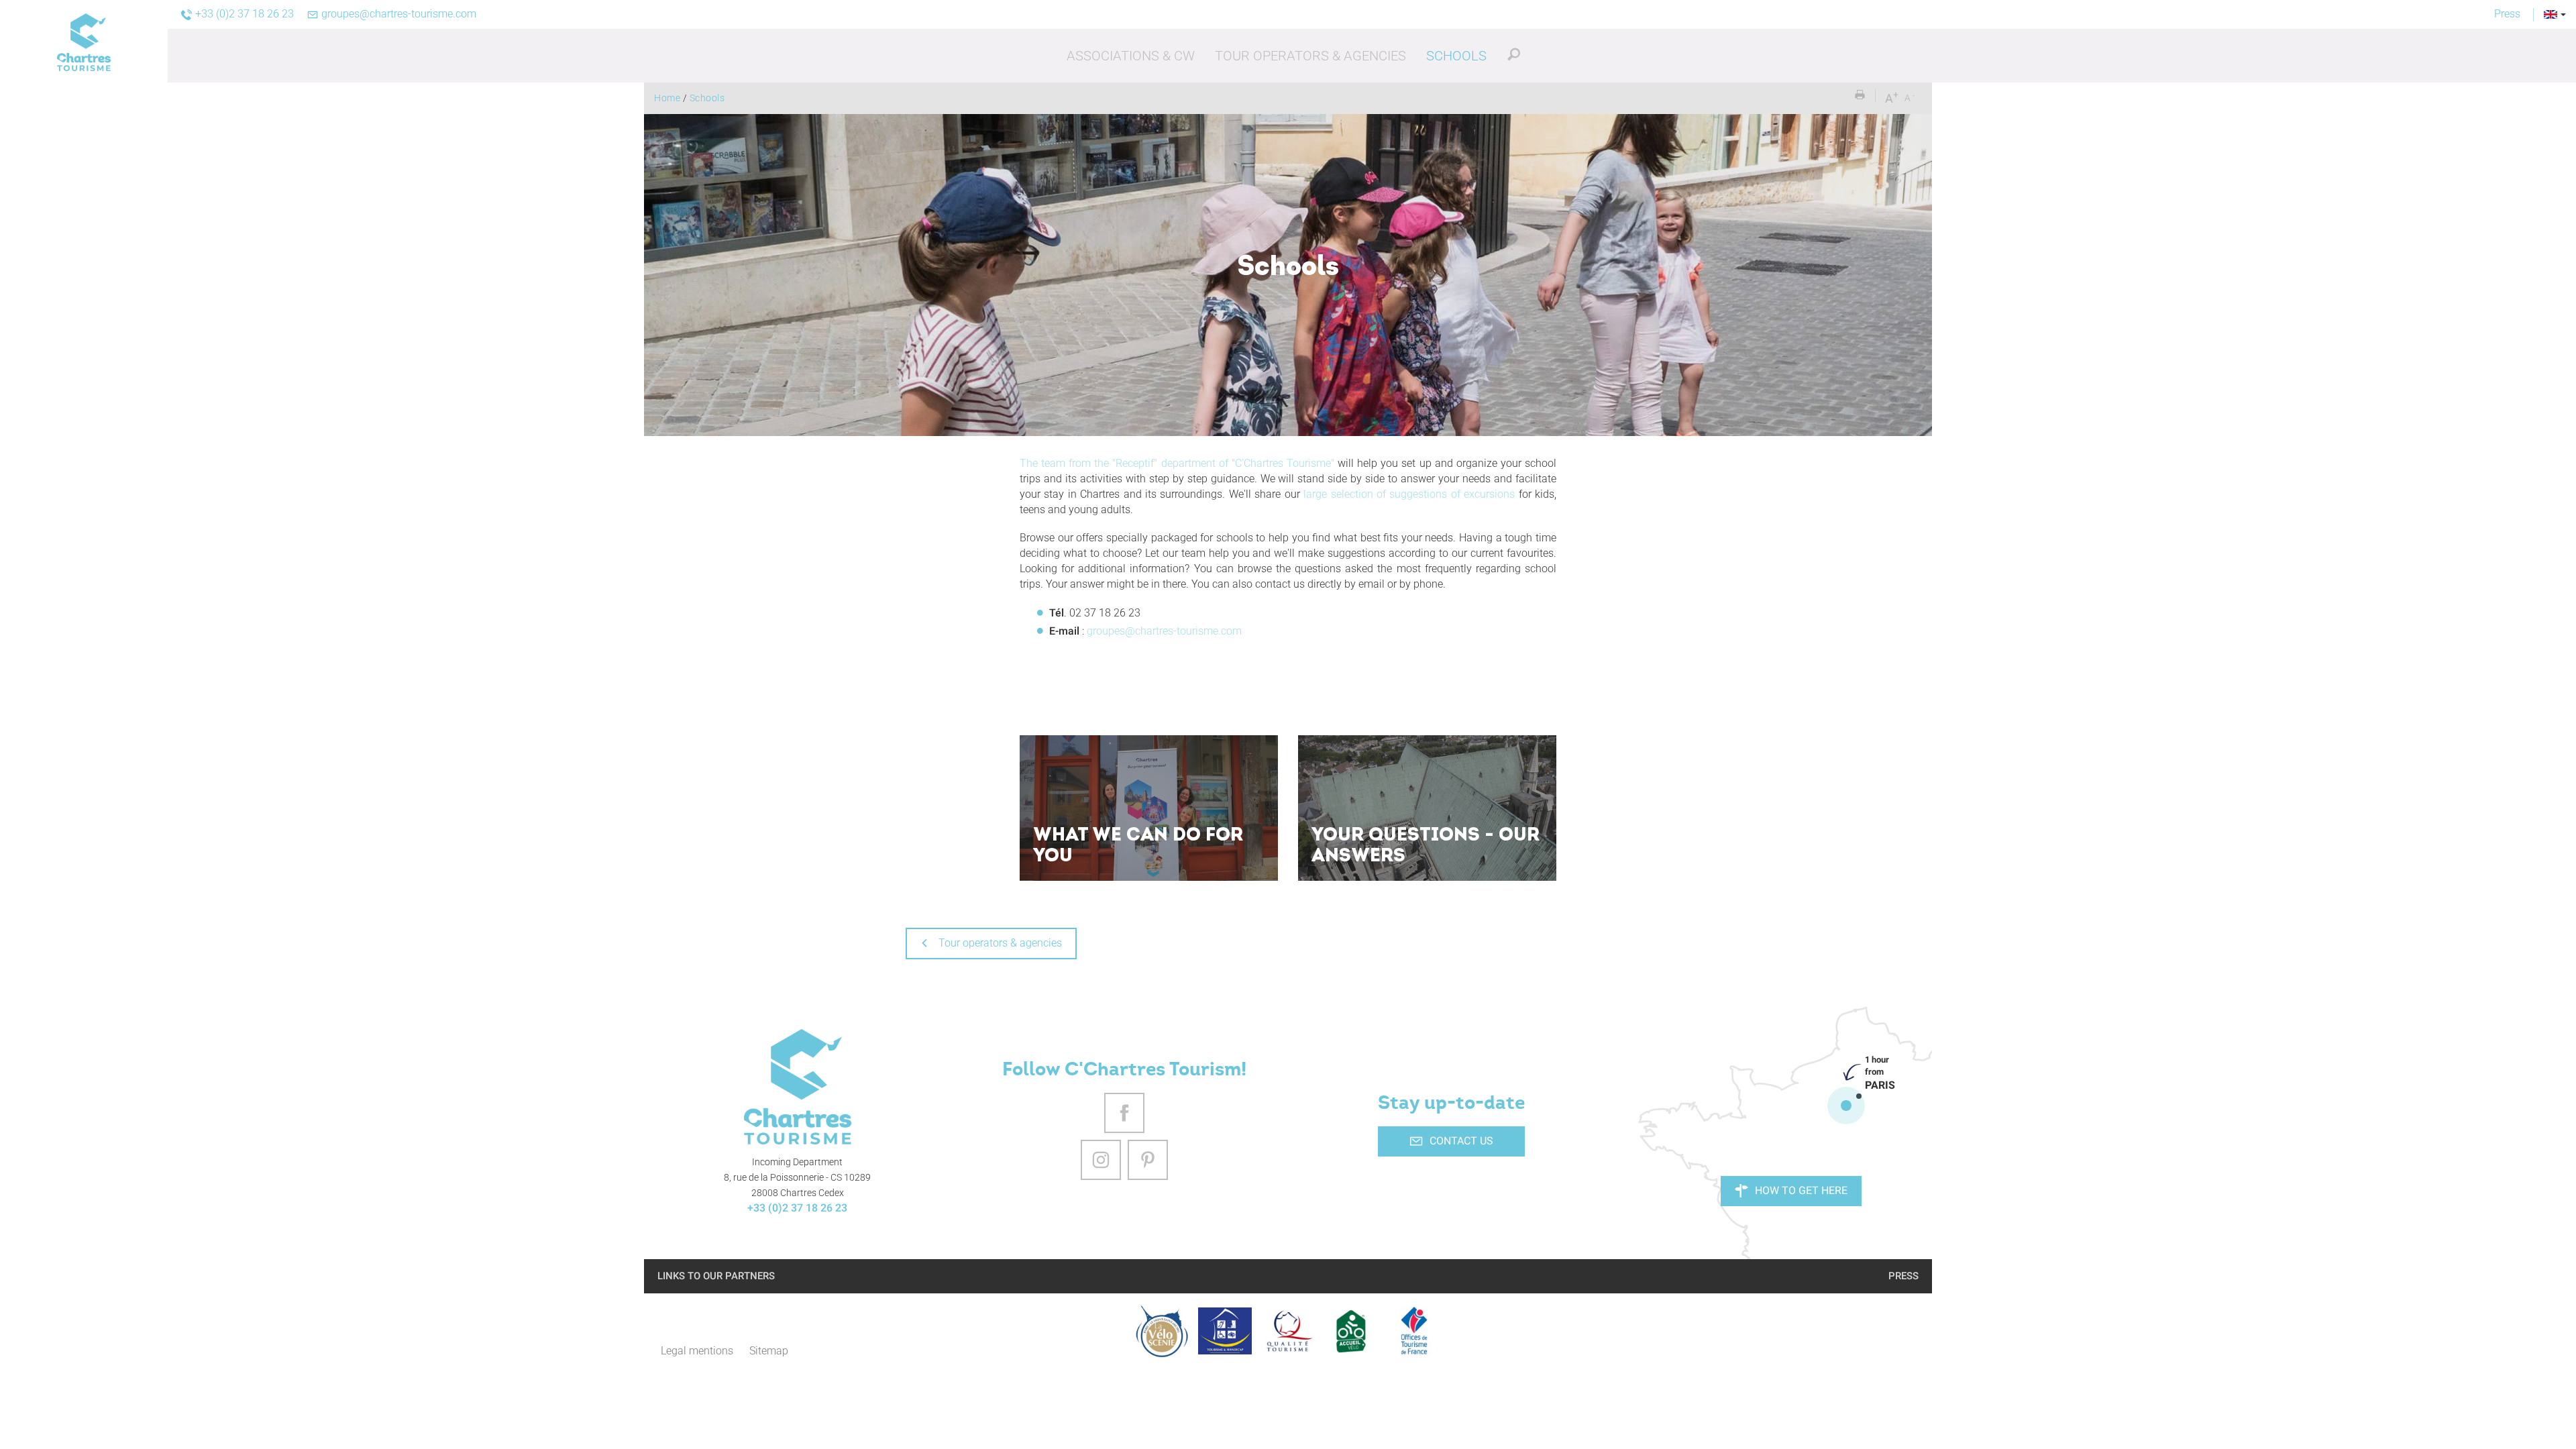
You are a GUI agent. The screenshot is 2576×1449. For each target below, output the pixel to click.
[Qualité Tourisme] (1288, 1331)
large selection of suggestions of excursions (1409, 494)
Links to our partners (716, 1276)
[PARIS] (1846, 1106)
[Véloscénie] (1162, 1331)
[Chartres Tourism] (797, 1087)
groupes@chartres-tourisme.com (399, 14)
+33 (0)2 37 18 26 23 (797, 1208)
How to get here (1801, 1190)
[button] (1131, 56)
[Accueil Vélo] (1351, 1331)
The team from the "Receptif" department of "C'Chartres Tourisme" (1177, 463)
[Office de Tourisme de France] (1414, 1331)
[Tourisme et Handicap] (1225, 1331)
